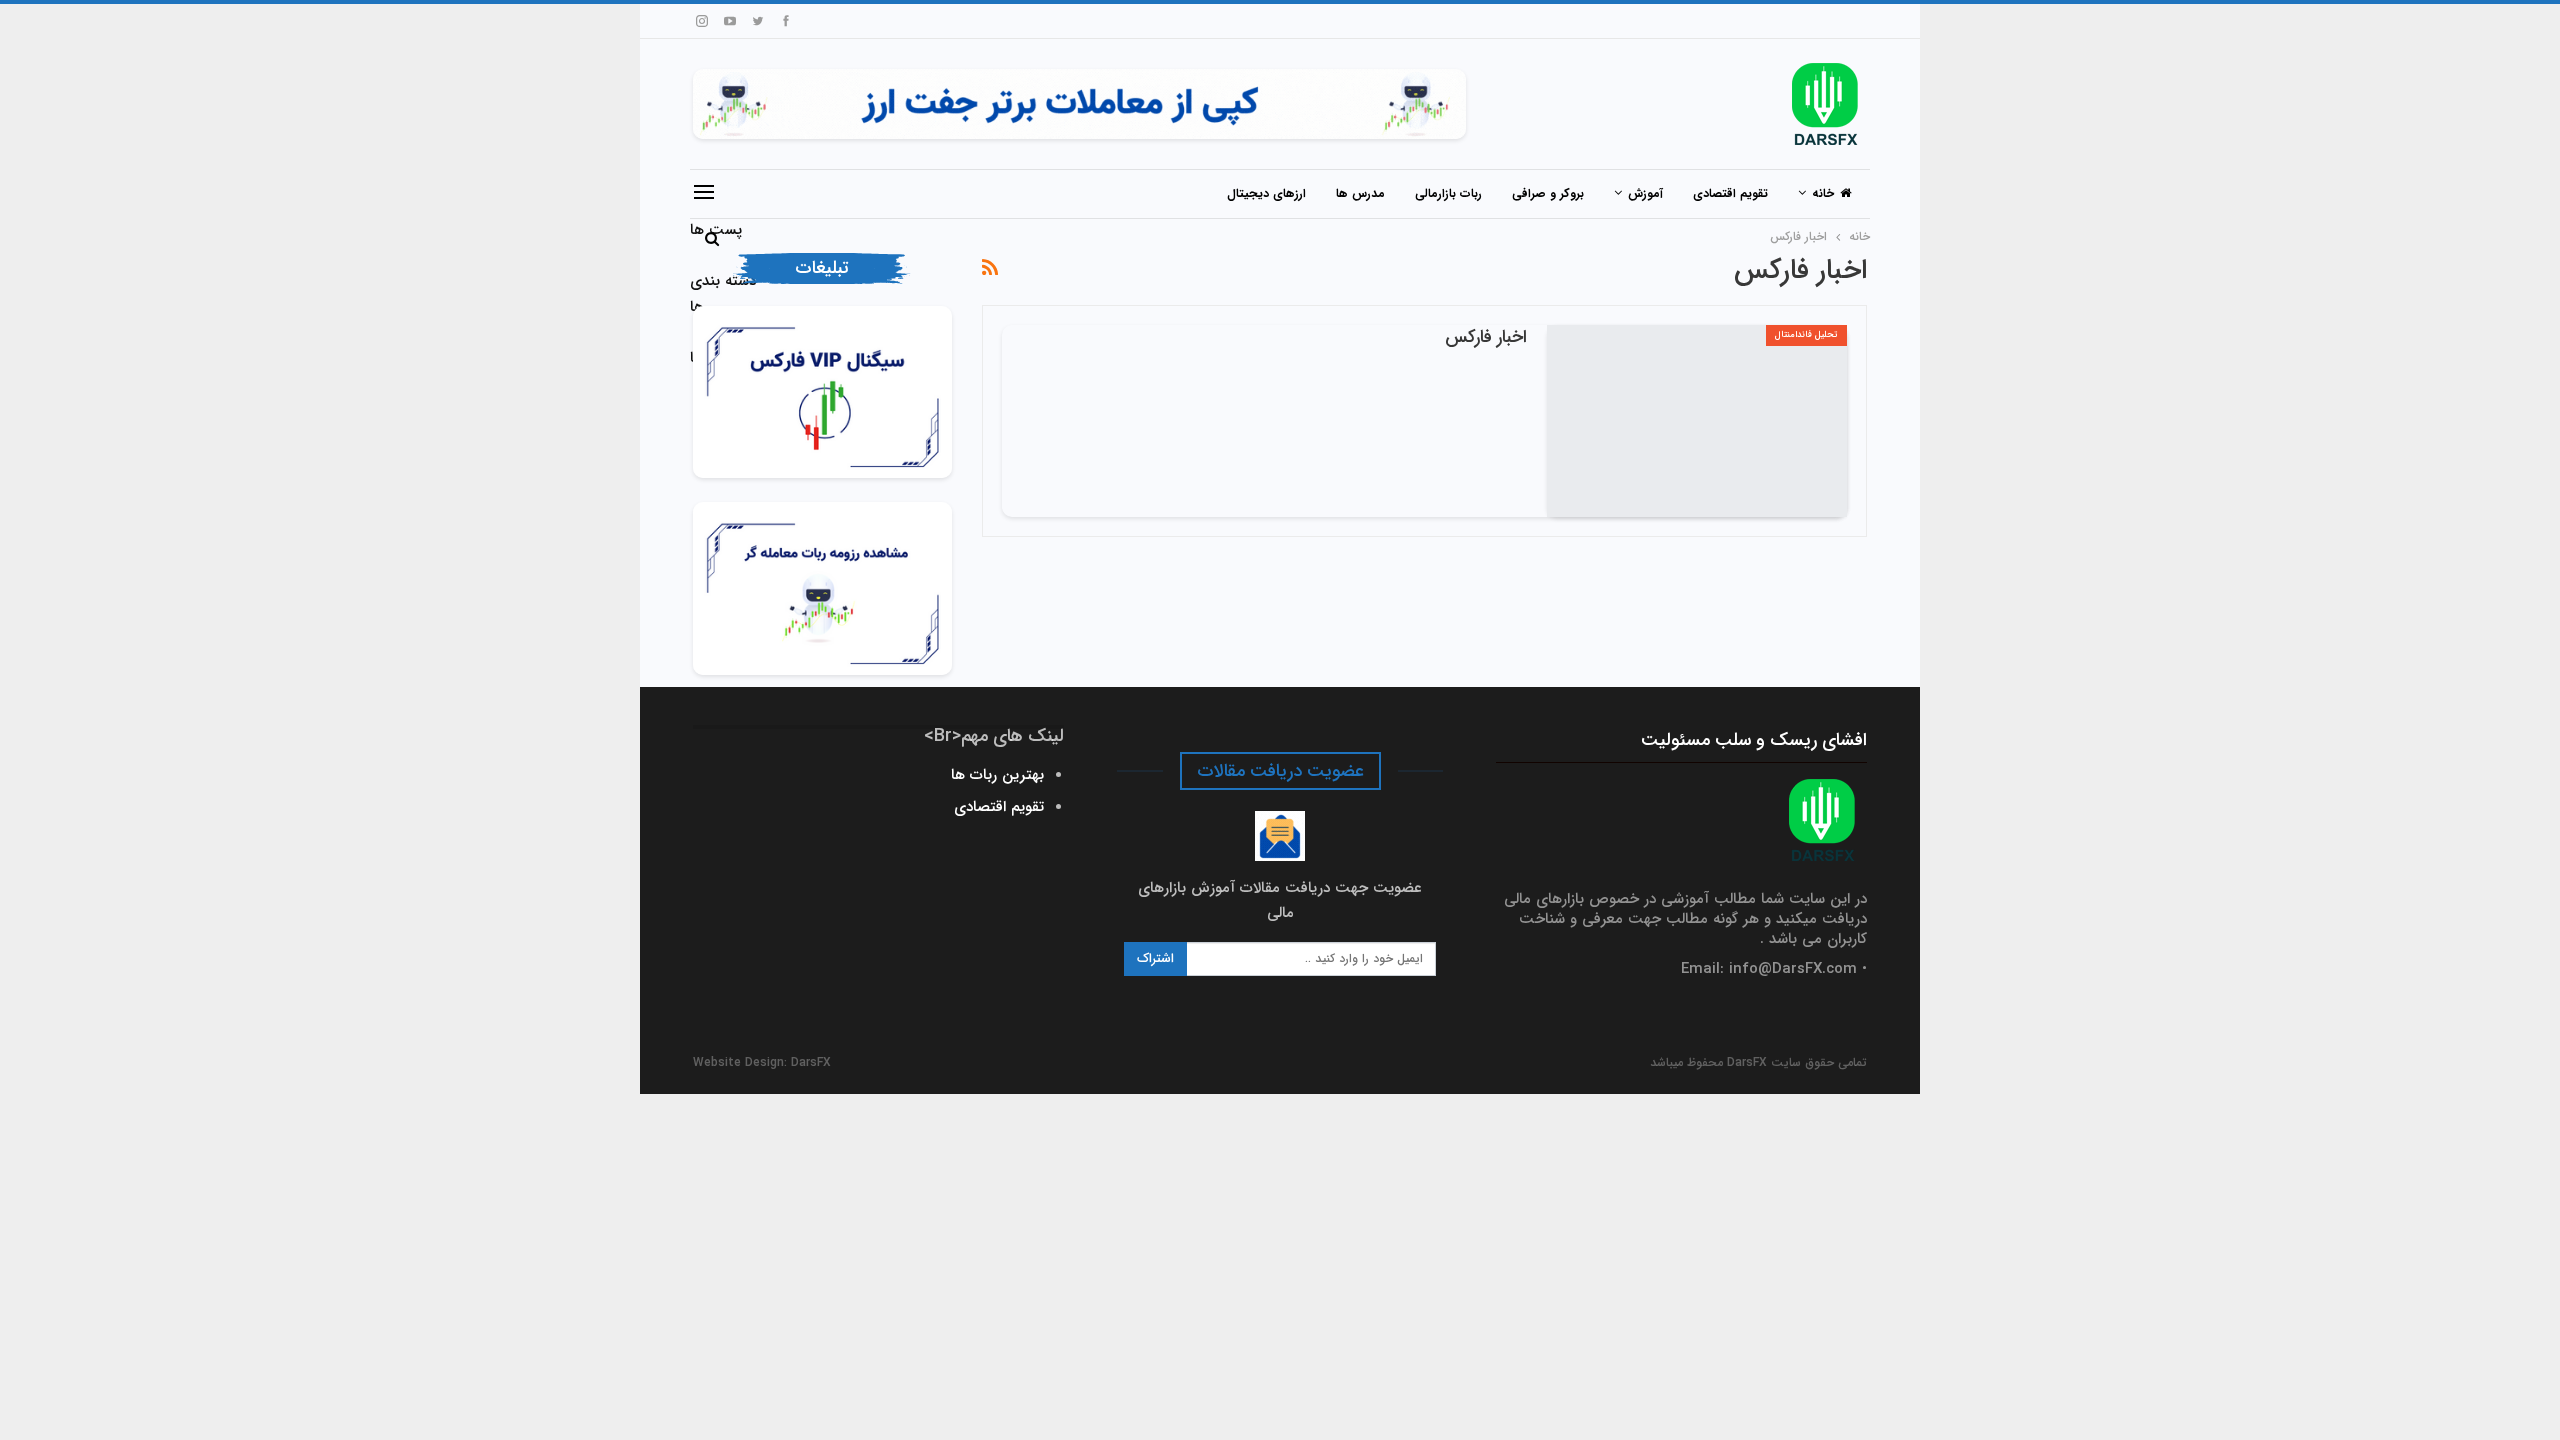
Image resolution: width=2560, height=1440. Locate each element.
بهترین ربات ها (997, 775)
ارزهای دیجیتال (1266, 193)
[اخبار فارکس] (1697, 421)
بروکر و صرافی (1548, 193)
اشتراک (1155, 958)
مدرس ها (1360, 193)
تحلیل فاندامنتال (1806, 335)
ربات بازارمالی (1448, 193)
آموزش (1645, 193)
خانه (1823, 193)
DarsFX (811, 1062)
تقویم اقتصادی (1730, 193)
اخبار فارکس (1486, 337)
